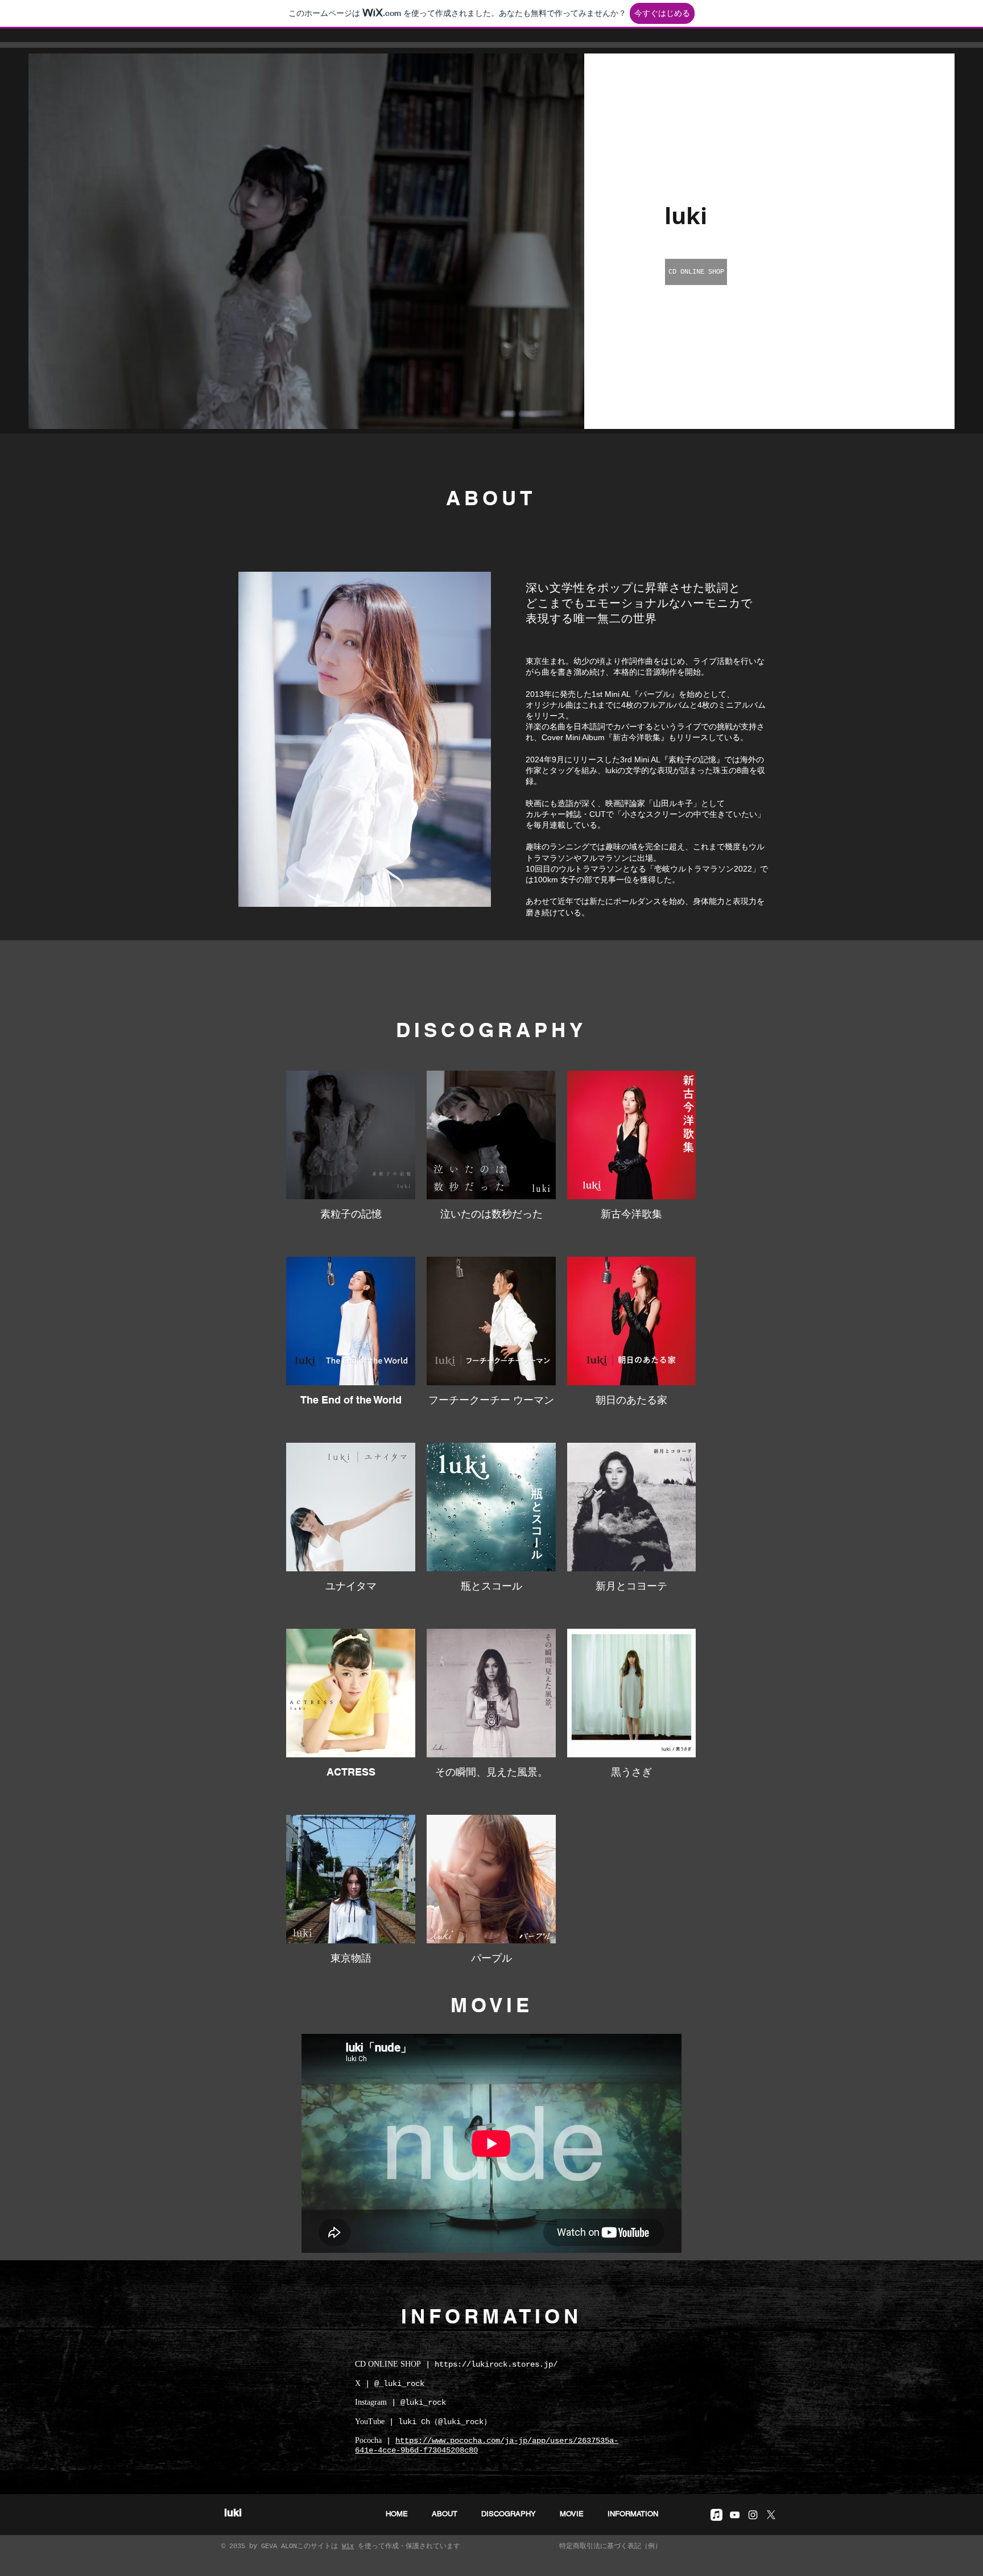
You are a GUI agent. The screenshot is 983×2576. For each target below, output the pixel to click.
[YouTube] (735, 2515)
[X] (771, 2515)
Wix (348, 2546)
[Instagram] (753, 2515)
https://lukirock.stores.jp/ (496, 2364)
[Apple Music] (716, 2515)
